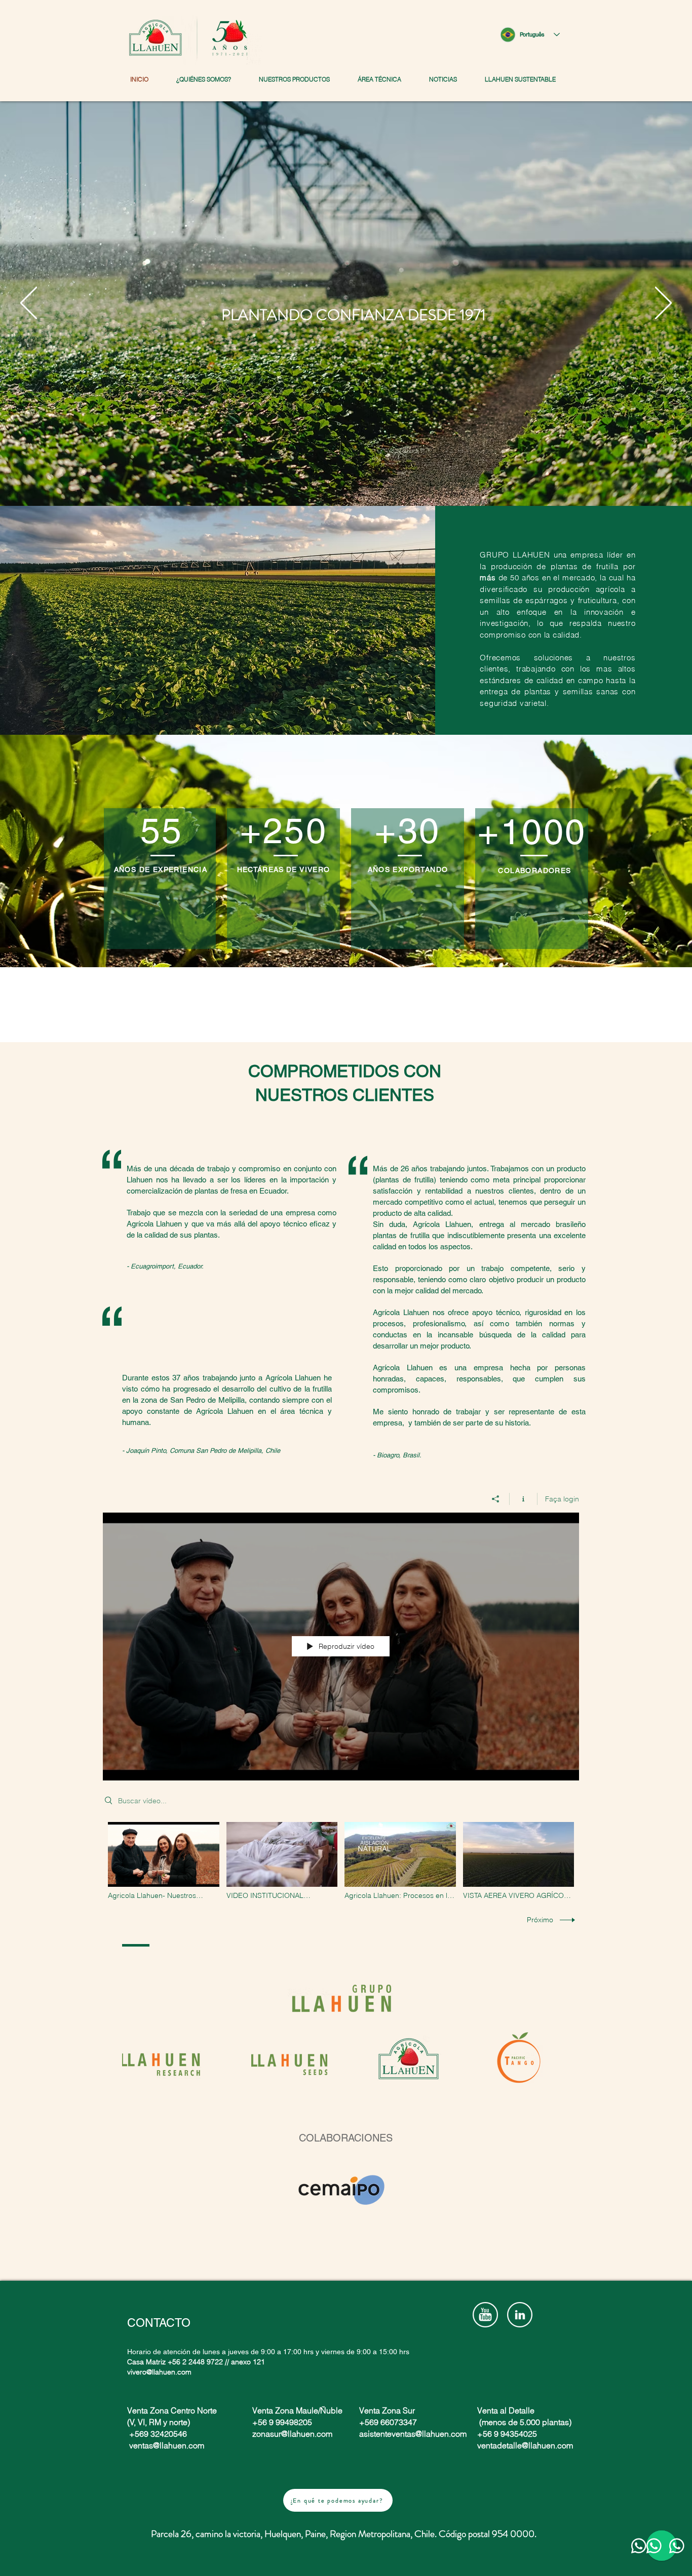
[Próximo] (663, 304)
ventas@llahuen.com (167, 2445)
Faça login (562, 1499)
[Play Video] (163, 1861)
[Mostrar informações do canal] (524, 1499)
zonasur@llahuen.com (292, 2434)
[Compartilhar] (496, 1499)
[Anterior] (29, 304)
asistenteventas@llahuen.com (413, 2434)
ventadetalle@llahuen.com (525, 2445)
